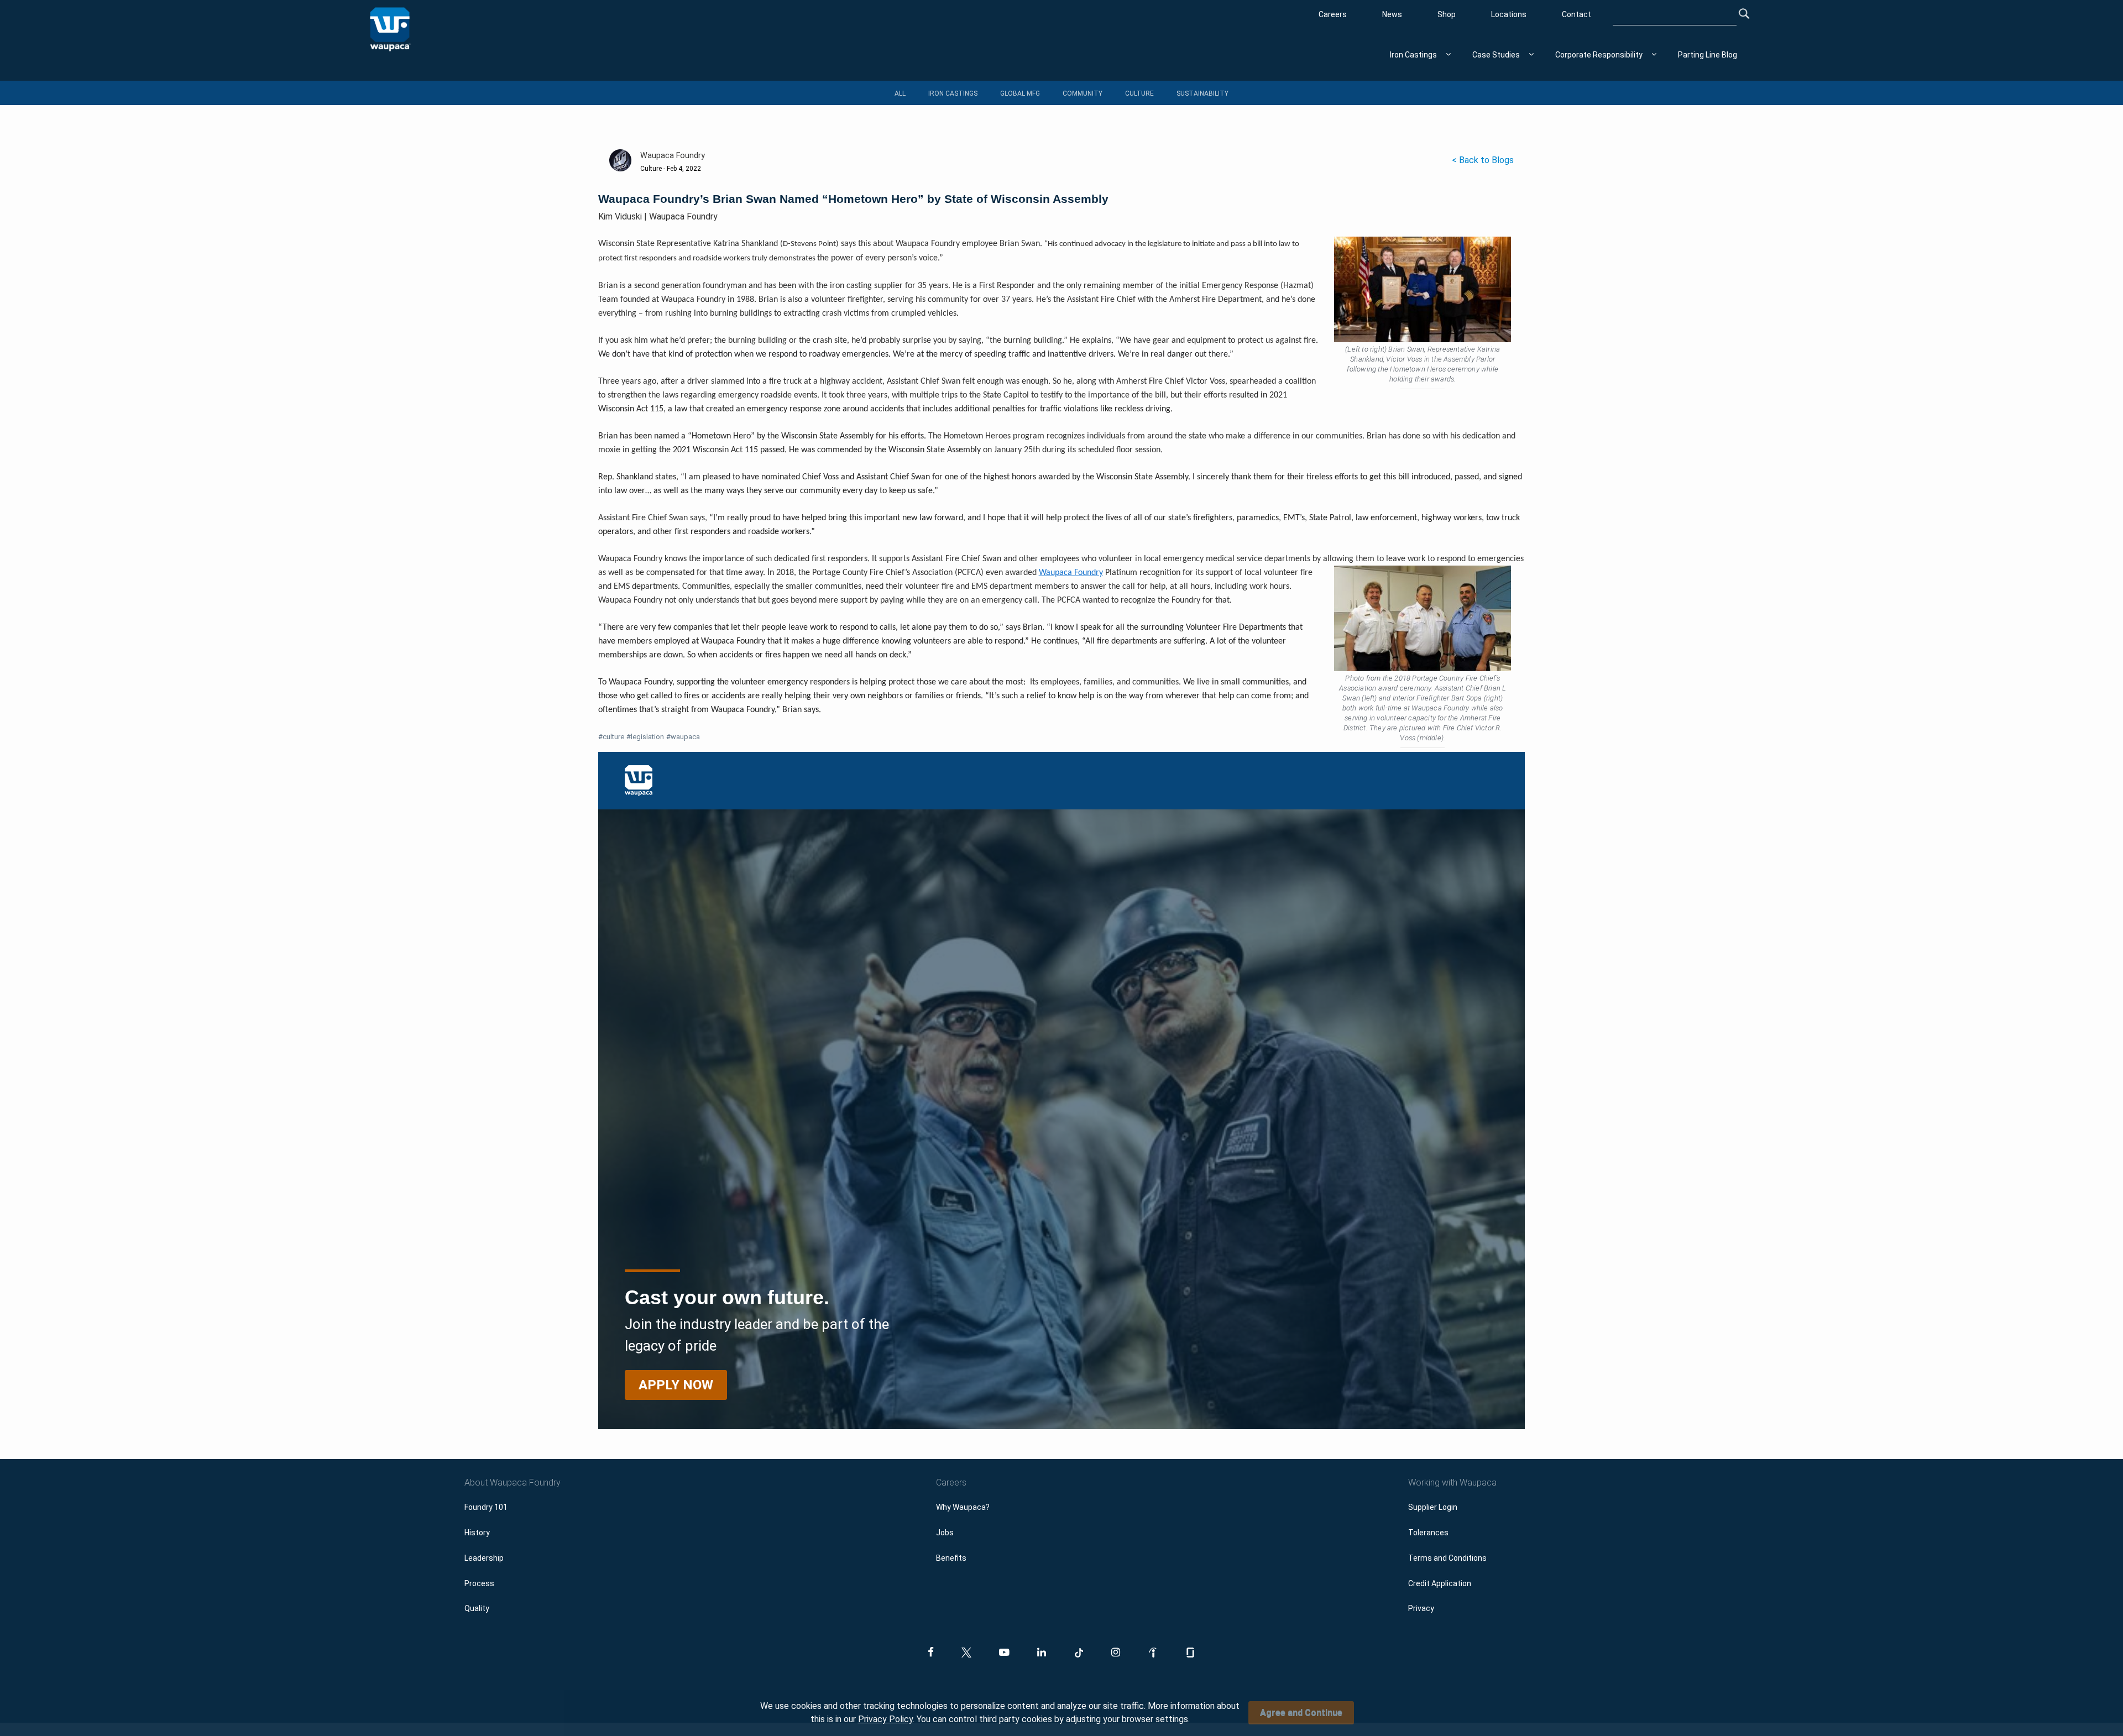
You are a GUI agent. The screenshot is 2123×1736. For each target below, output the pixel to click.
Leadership (484, 1558)
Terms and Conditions (1447, 1558)
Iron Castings (953, 93)
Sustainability (1202, 93)
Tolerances (1428, 1533)
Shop (1447, 14)
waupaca (683, 737)
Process (479, 1583)
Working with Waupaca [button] (1452, 1483)
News (1392, 14)
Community (1083, 93)
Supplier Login (1433, 1507)
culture (611, 737)
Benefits (951, 1558)
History (477, 1533)
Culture (1139, 93)
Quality (477, 1608)
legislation (645, 737)
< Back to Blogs (1483, 160)
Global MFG (1020, 93)
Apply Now (676, 1385)
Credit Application (1440, 1583)
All (900, 93)
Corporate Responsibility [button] (1599, 55)
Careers (1333, 14)
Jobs (945, 1533)
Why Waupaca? (963, 1507)
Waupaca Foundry (1071, 573)
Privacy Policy (885, 1719)
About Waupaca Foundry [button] (513, 1483)
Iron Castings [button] (1413, 55)
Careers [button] (951, 1483)
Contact (1576, 14)
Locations (1509, 14)
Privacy (1421, 1608)
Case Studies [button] (1496, 55)
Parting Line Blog (1708, 55)
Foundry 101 (486, 1507)
